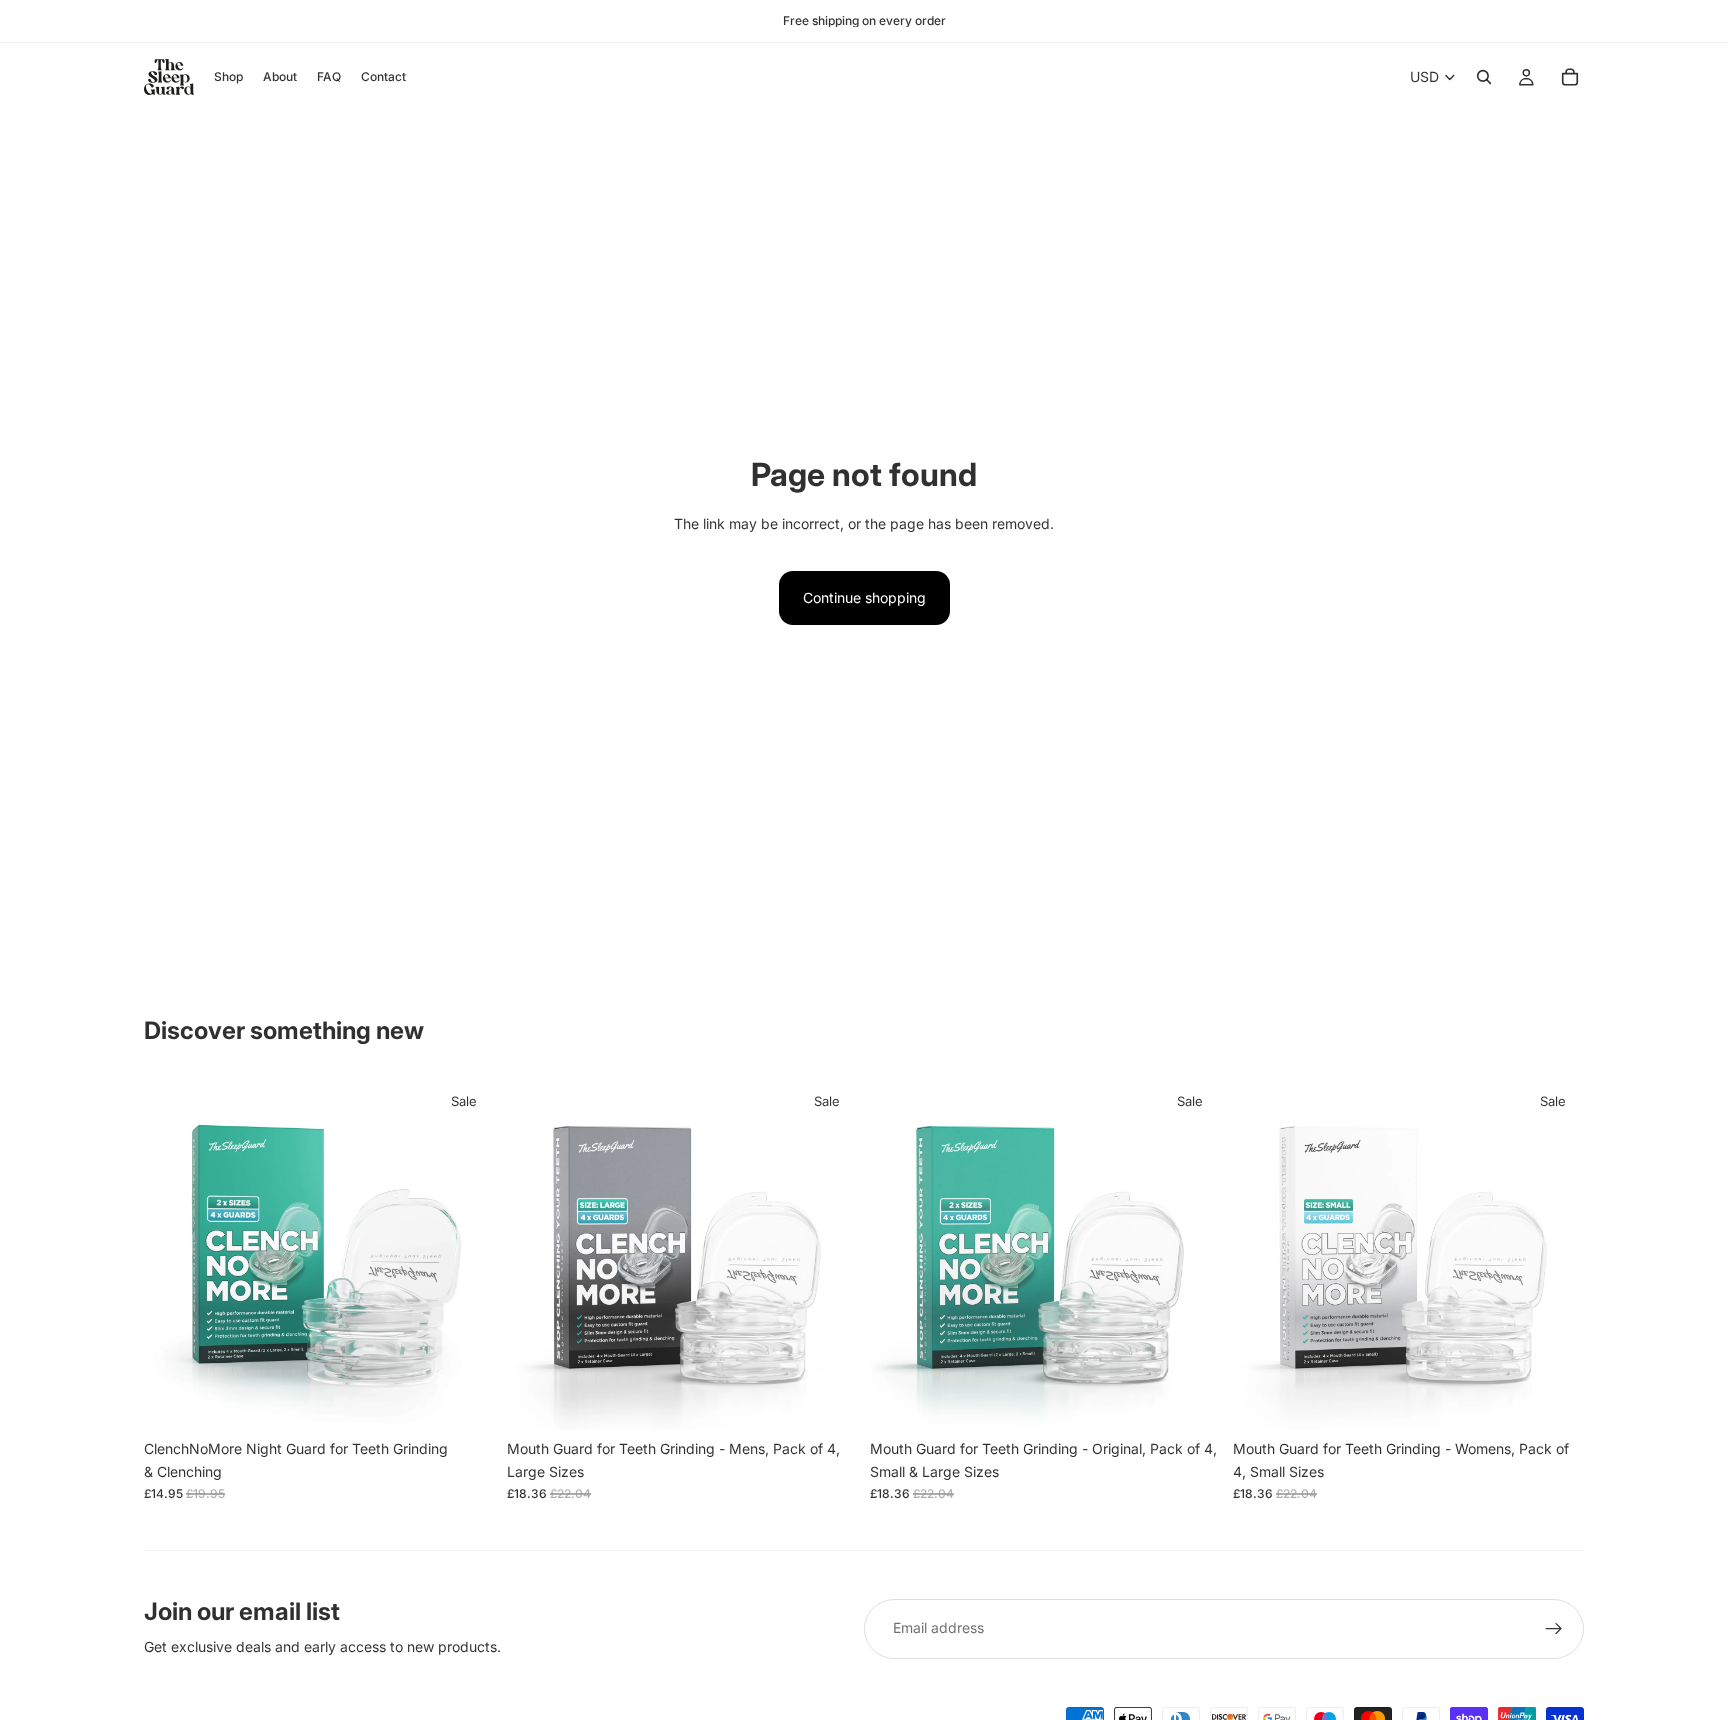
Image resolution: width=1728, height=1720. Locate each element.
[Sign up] (1554, 1629)
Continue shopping (864, 597)
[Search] (1484, 77)
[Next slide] (828, 1255)
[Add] (827, 1400)
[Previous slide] (537, 1255)
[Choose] (464, 1400)
